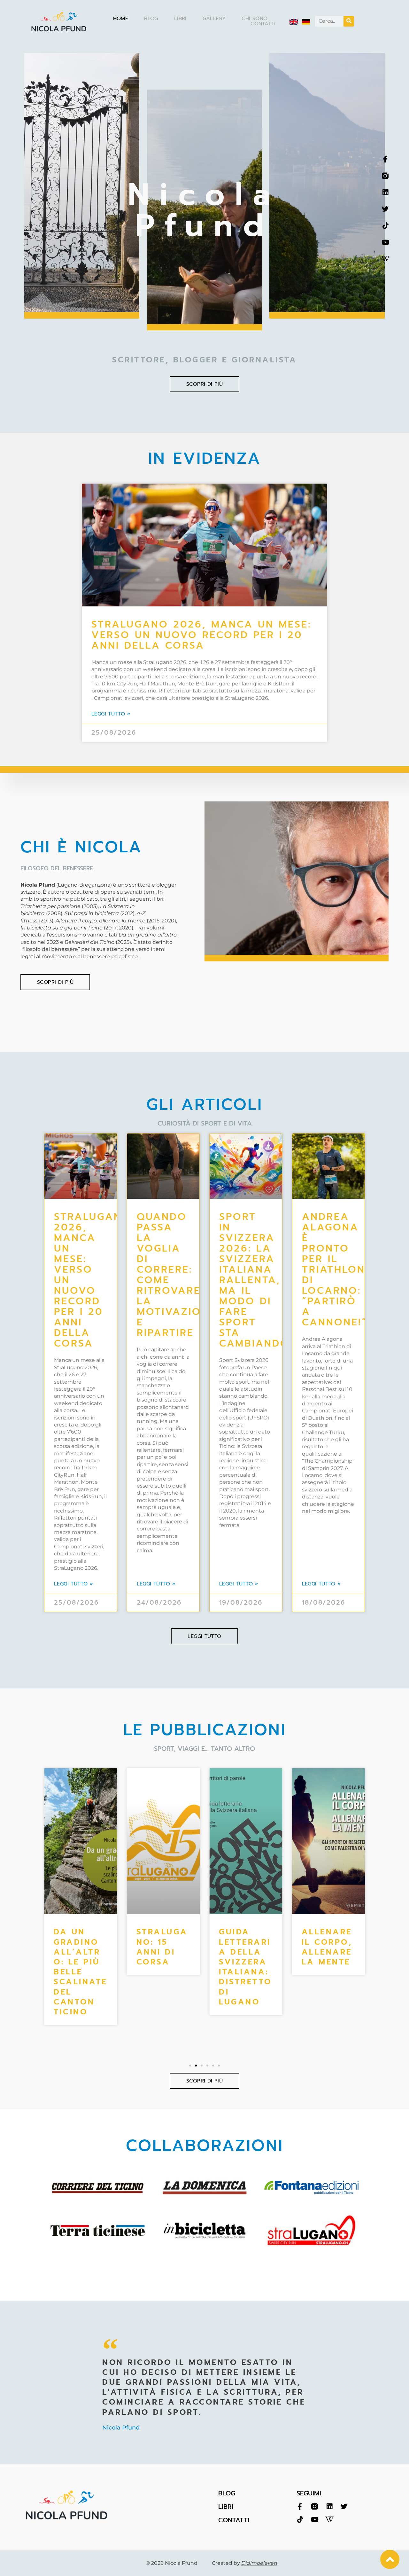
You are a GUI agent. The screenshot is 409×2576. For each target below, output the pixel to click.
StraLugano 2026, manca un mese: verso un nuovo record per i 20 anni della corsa (201, 635)
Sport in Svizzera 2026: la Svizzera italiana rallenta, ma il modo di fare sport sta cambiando (254, 1280)
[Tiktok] (385, 226)
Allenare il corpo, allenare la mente (244, 1947)
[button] (190, 2066)
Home (121, 19)
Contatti (263, 24)
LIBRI (226, 2507)
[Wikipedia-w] (385, 259)
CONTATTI (234, 2520)
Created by (245, 2563)
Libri (180, 19)
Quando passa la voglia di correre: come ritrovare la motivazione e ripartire (176, 1275)
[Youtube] (385, 242)
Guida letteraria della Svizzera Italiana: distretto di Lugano (163, 1967)
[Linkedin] (385, 192)
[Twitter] (385, 209)
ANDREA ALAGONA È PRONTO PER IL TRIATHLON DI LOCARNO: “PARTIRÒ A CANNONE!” (335, 1269)
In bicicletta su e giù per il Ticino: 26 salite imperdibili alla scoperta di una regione (328, 1982)
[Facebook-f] (385, 159)
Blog (151, 19)
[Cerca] (349, 21)
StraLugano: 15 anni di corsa (79, 1947)
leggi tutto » (111, 714)
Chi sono (255, 19)
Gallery (214, 19)
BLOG (227, 2493)
